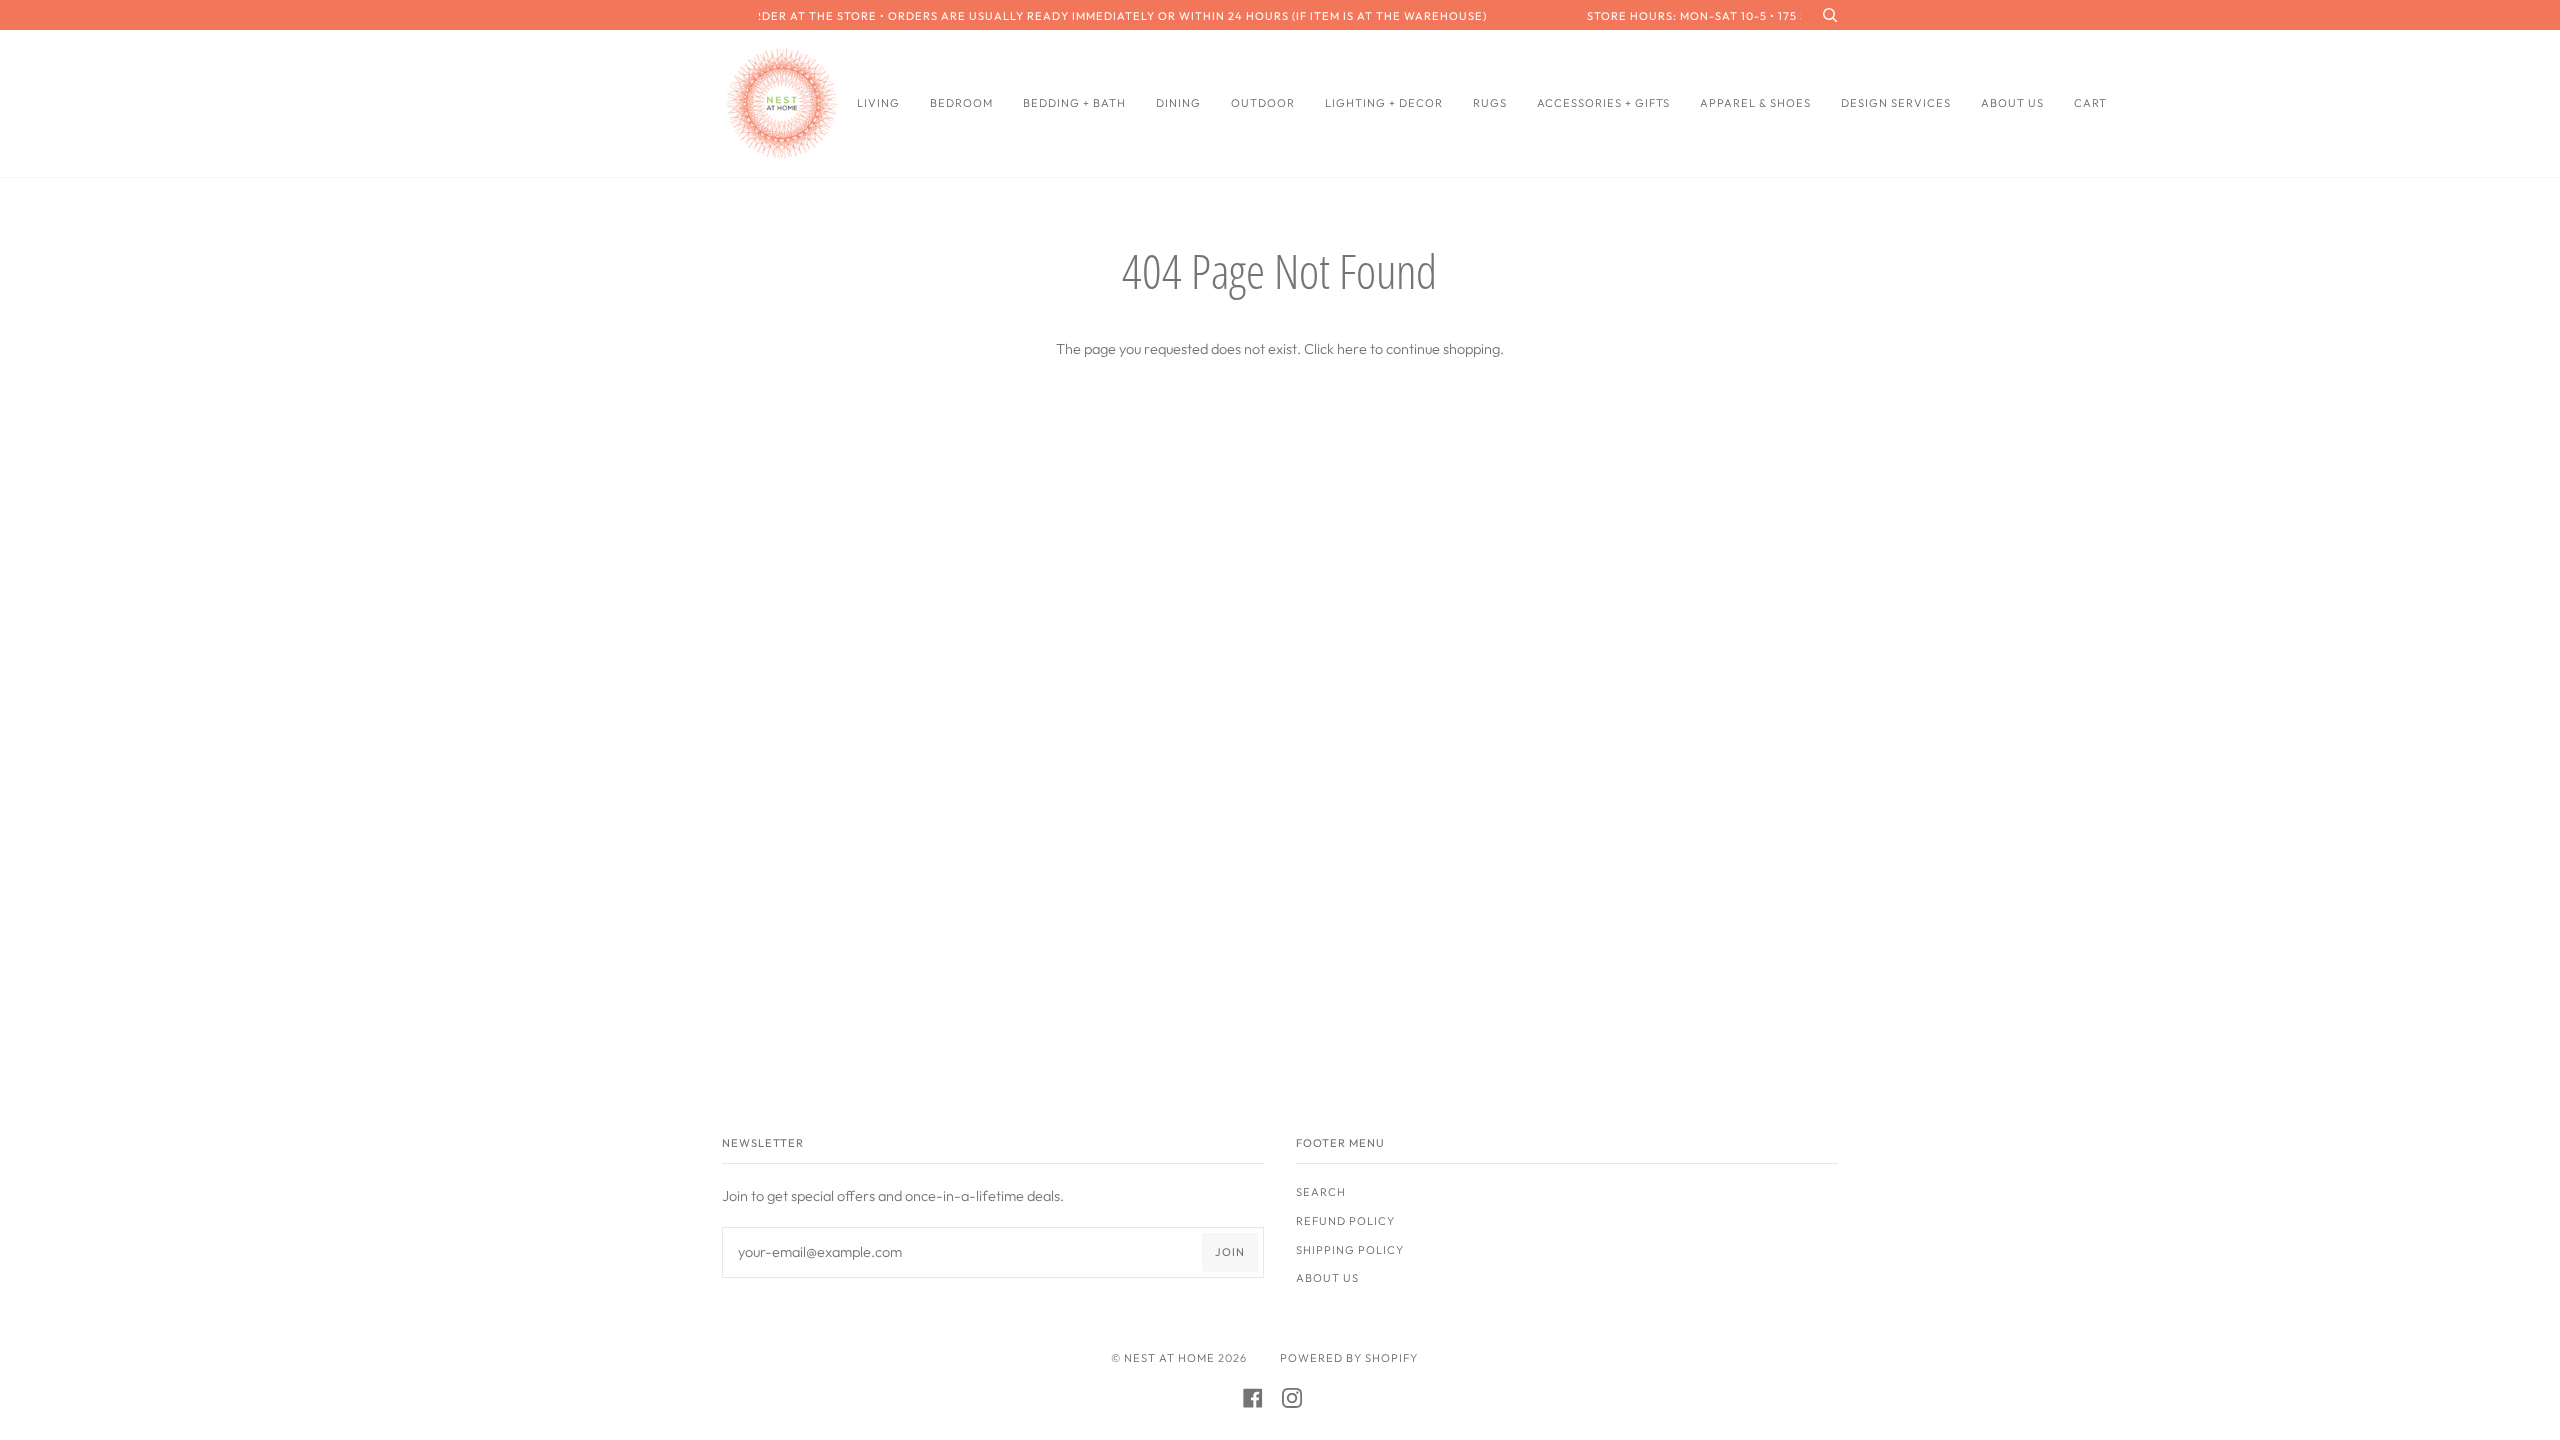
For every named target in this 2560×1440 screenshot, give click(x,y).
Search (1321, 1192)
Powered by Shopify (1349, 1358)
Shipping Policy (1350, 1250)
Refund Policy (1345, 1221)
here (1352, 348)
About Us (1327, 1278)
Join (1230, 1252)
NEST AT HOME (1169, 1358)
